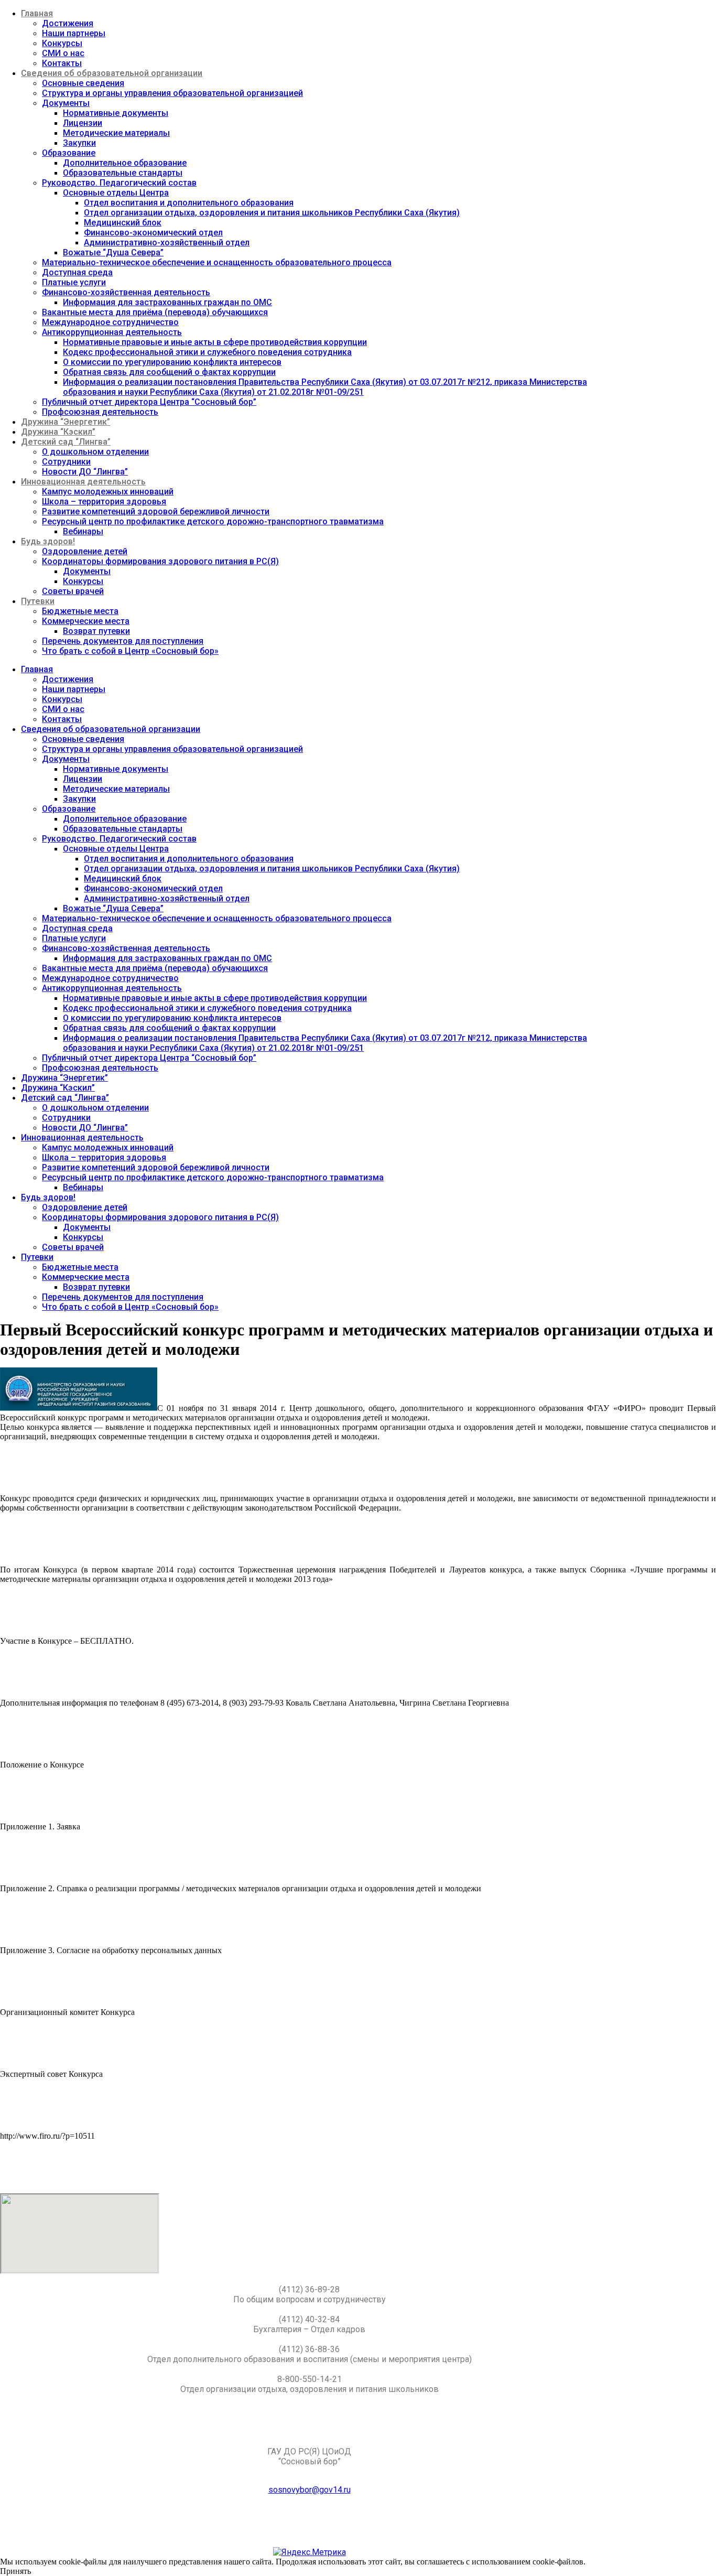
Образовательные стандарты (123, 173)
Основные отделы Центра (116, 193)
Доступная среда (77, 272)
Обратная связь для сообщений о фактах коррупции (169, 372)
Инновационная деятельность (83, 482)
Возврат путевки (96, 631)
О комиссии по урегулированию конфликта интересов (172, 362)
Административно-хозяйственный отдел (167, 242)
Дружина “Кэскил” (58, 432)
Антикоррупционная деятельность (112, 332)
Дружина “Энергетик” (66, 422)
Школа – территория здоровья (104, 502)
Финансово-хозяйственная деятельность (126, 292)
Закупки (79, 143)
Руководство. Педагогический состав (119, 183)
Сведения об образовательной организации (112, 73)
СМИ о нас (63, 53)
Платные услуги (74, 282)
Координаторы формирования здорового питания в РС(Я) (160, 561)
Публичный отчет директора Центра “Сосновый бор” (149, 402)
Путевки (38, 601)
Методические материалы (116, 133)
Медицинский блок (123, 223)
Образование (69, 153)
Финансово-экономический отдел (153, 233)
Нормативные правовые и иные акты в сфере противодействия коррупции (215, 342)
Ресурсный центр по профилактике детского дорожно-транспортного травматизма (213, 521)
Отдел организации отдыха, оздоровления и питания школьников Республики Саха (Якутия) (272, 213)
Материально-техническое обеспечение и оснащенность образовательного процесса (217, 262)
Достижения (68, 23)
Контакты (62, 63)
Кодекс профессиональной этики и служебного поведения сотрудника (207, 352)
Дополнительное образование (125, 163)
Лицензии (83, 123)
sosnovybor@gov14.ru (310, 2490)
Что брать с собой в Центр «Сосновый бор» (130, 651)
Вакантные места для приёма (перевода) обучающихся (155, 312)
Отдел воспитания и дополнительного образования (189, 203)
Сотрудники (66, 462)
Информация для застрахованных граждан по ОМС (167, 302)
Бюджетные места (80, 611)
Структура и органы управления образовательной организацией (172, 93)
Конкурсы (62, 43)
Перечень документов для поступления (123, 641)
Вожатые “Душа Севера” (113, 252)
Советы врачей (73, 591)
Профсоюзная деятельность (100, 412)
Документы (66, 103)
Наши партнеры (74, 33)
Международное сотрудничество (110, 322)
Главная (37, 13)
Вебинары (83, 531)
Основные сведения (83, 83)
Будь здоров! (48, 541)
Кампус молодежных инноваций (108, 492)
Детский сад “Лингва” (66, 442)
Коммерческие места (86, 621)
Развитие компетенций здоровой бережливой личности (156, 511)
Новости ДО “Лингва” (85, 472)
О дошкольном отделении (95, 452)
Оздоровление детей (85, 551)
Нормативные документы (116, 113)
